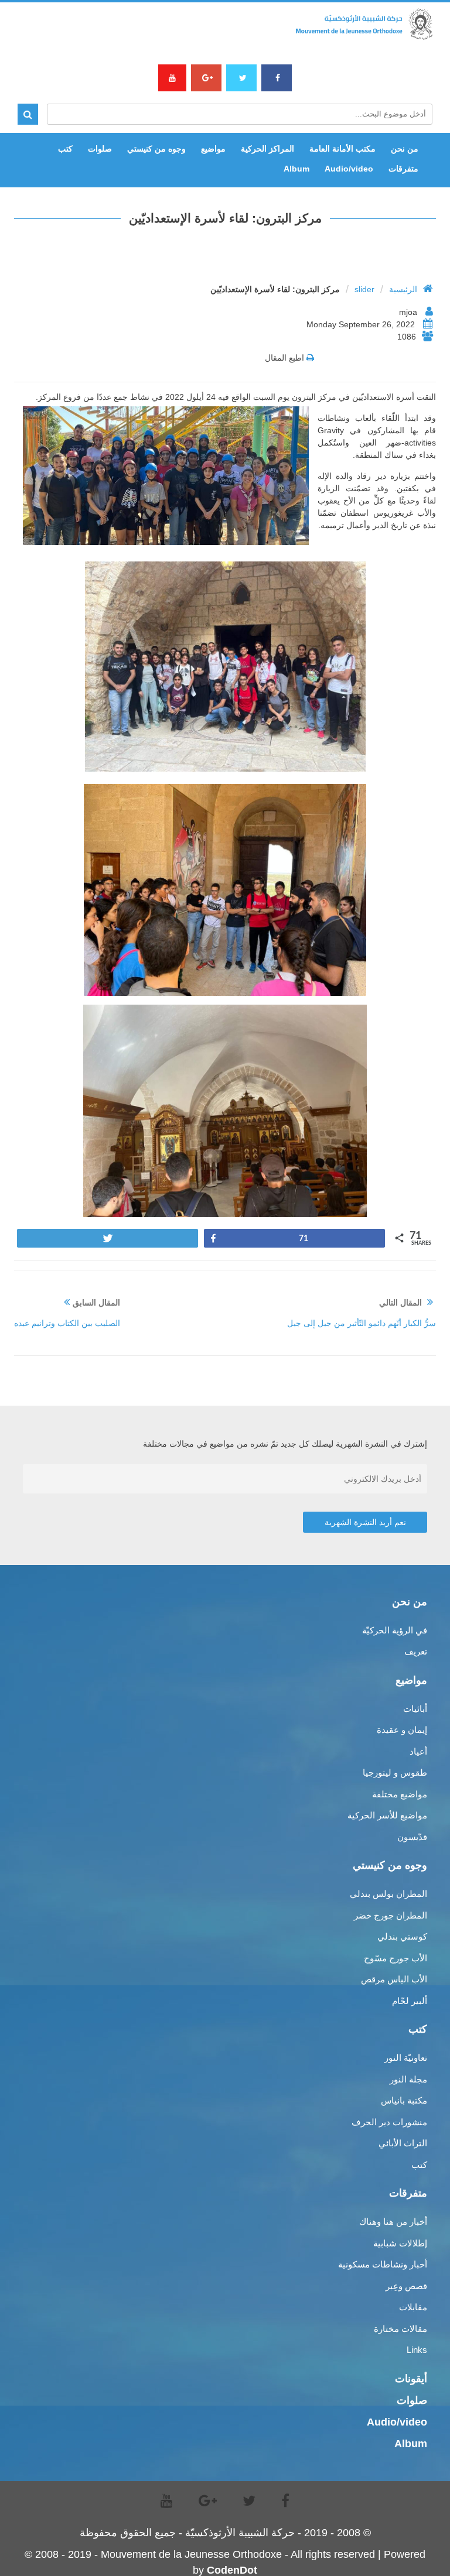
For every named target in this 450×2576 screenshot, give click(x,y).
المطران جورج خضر (391, 1915)
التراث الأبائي (403, 2143)
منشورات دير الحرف (389, 2122)
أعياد (418, 1751)
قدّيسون (412, 1837)
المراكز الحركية (267, 149)
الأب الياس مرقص (394, 1979)
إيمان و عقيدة (402, 1730)
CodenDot (232, 2570)
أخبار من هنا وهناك (393, 2222)
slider (364, 289)
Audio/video (349, 169)
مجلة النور (408, 2079)
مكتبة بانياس (404, 2100)
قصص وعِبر (406, 2286)
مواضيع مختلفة (400, 1794)
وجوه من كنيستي (156, 149)
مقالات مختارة (400, 2329)
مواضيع (213, 149)
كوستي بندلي (402, 1936)
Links (417, 2350)
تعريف (416, 1651)
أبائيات (415, 1709)
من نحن (405, 149)
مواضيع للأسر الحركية (387, 1815)
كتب (65, 149)
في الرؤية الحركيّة (395, 1630)
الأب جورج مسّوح (396, 1958)
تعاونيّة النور (406, 2058)
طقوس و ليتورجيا (395, 1772)
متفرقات (403, 169)
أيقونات (411, 2379)
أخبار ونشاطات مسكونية (383, 2264)
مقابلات (413, 2307)
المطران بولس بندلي (388, 1894)
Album (296, 169)
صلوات (100, 149)
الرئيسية (403, 289)
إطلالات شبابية (400, 2243)
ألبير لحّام (410, 2001)
